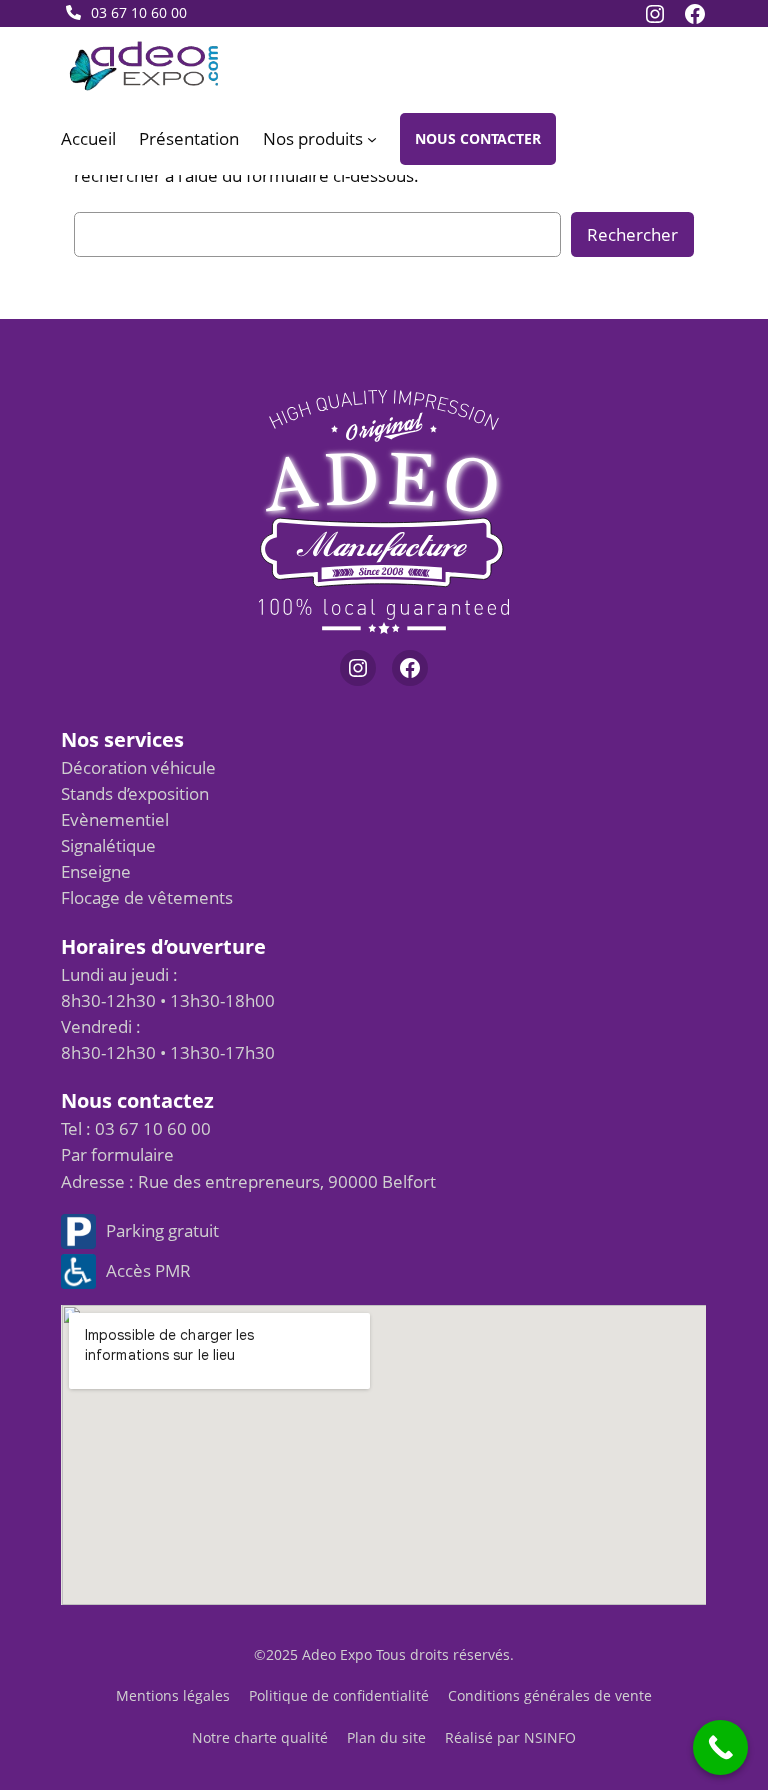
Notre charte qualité (260, 1737)
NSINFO (550, 1737)
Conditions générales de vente (550, 1695)
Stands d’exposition (135, 793)
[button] (478, 139)
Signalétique (108, 845)
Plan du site (386, 1737)
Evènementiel (115, 819)
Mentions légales (173, 1695)
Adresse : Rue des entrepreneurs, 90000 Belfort (248, 1181)
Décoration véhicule (138, 767)
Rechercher (632, 234)
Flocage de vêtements (147, 897)
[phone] (73, 12)
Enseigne (96, 871)
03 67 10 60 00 (139, 12)
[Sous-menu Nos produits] (372, 139)
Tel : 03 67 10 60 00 (136, 1128)
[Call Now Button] (720, 1747)
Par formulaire (117, 1154)
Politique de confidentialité (339, 1695)
